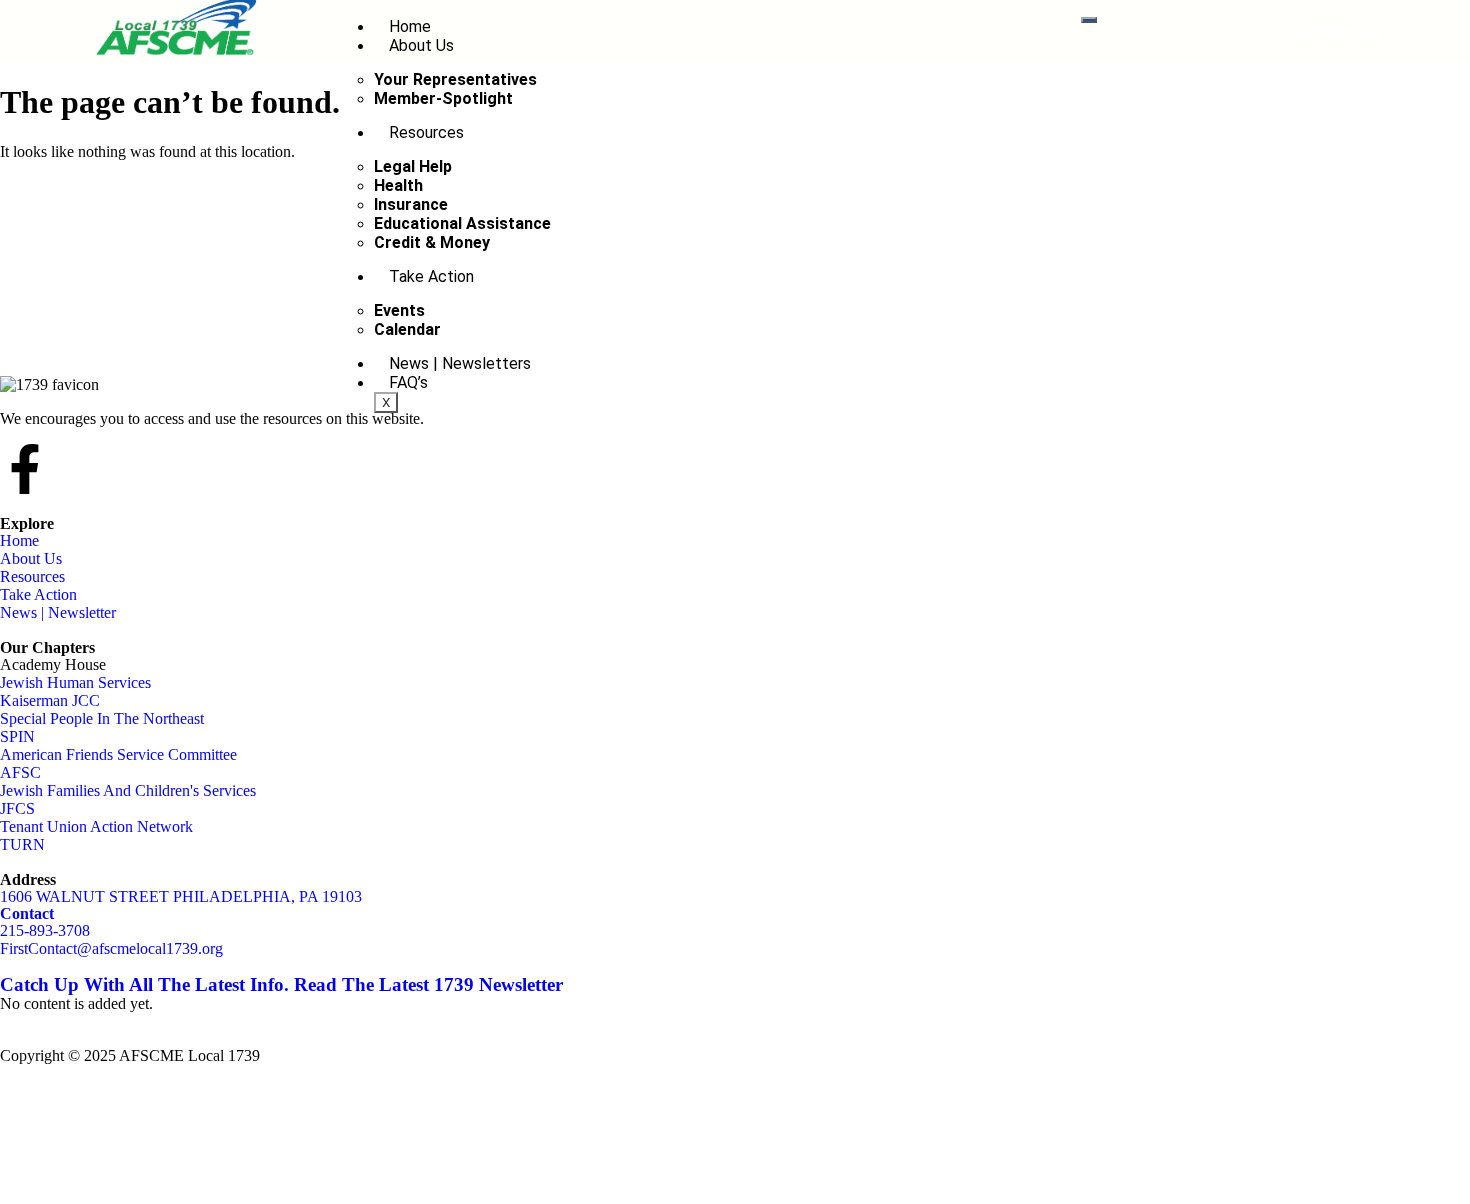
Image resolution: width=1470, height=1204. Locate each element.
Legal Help (413, 166)
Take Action (431, 276)
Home (410, 26)
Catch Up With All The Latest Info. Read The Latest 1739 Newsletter (281, 984)
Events (399, 310)
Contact (27, 913)
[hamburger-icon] (1089, 20)
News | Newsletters (460, 363)
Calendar (407, 329)
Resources (426, 132)
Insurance (411, 204)
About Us (421, 45)
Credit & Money (432, 242)
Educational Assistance (462, 223)
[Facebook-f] (25, 469)
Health (398, 185)
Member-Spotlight (443, 98)
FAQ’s (408, 382)
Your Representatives (455, 79)
